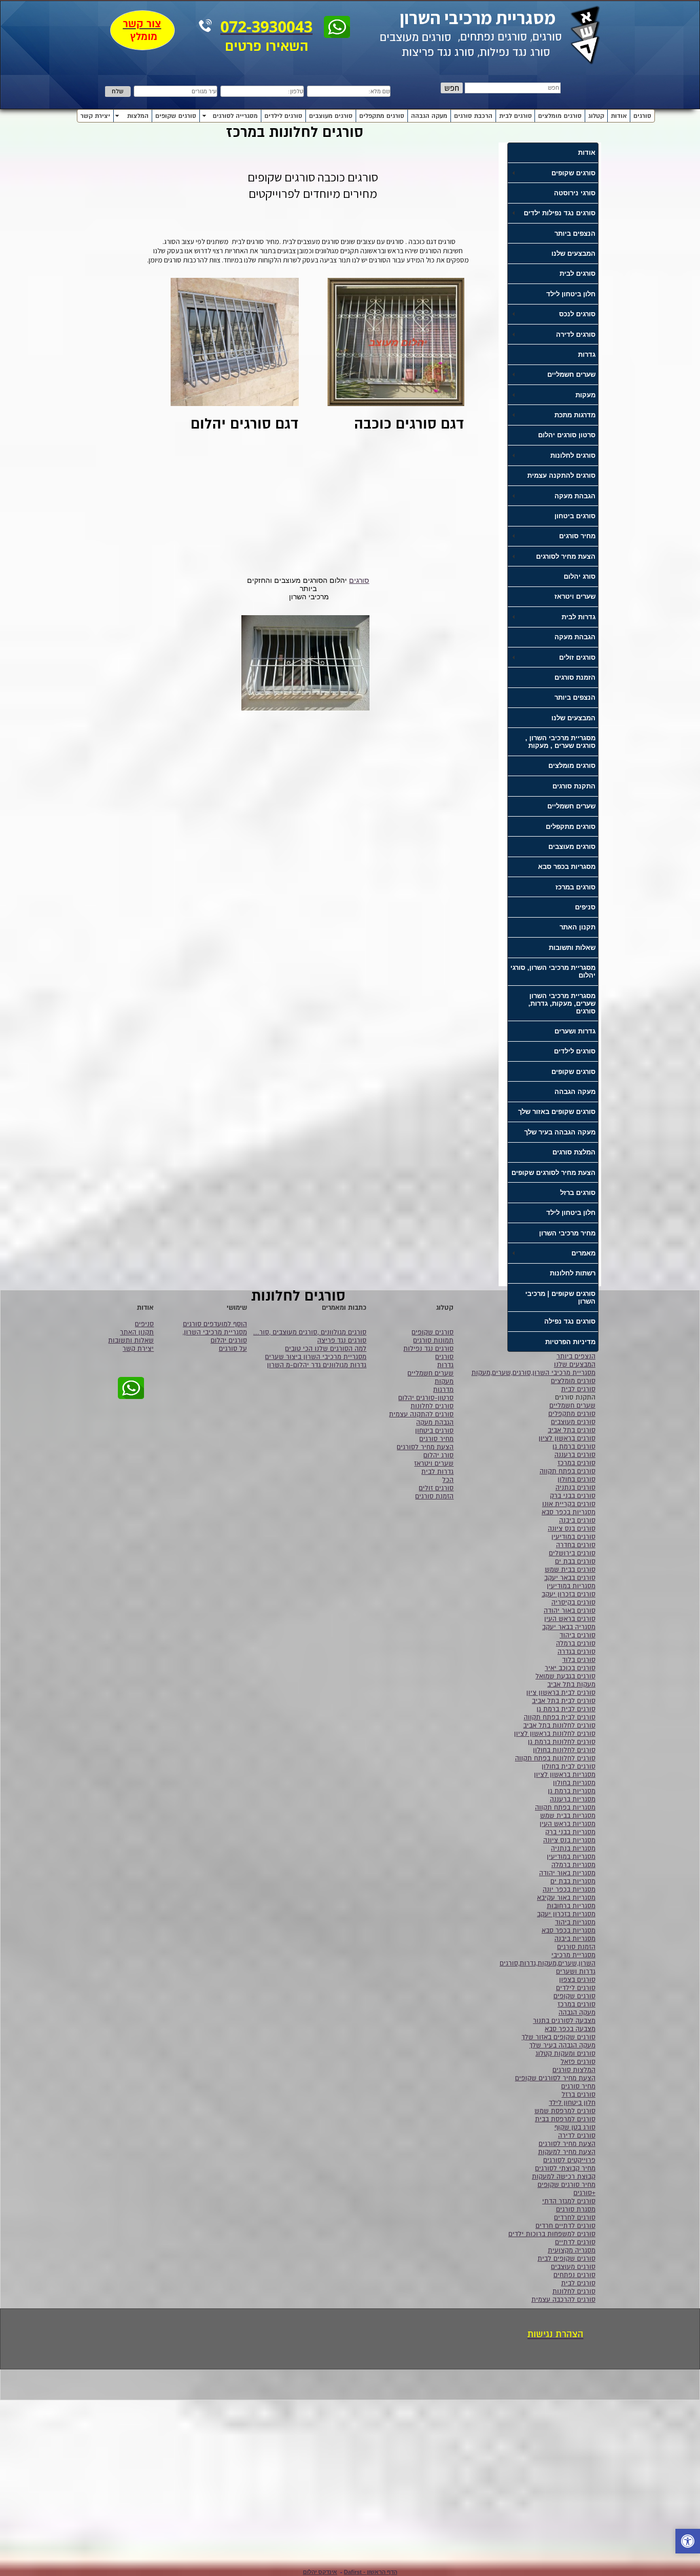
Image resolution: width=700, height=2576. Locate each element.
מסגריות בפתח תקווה (565, 1808)
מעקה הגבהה (429, 116)
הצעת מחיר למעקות (567, 2152)
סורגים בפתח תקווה (568, 1471)
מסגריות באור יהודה (567, 1873)
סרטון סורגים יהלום (567, 435)
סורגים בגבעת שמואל (565, 1676)
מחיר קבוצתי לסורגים (565, 2168)
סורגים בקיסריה (573, 1603)
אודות (619, 116)
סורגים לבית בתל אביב (564, 1701)
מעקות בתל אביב (571, 1685)
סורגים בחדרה (576, 1545)
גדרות (587, 354)
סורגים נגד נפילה (570, 1321)
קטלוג (596, 116)
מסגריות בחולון (574, 1783)
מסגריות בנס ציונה (569, 1840)
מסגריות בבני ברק (570, 1832)
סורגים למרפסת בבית (565, 2119)
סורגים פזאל (578, 2062)
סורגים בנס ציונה (572, 1529)
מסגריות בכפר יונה (569, 1890)
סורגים (642, 116)
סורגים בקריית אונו (569, 1504)
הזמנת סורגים (575, 677)
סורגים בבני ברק (573, 1496)
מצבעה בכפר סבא (570, 2029)
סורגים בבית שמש (570, 1570)
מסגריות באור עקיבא (566, 1898)
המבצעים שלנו (573, 253)
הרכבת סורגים (473, 116)
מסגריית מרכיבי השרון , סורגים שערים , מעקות (560, 742)
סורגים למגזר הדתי (569, 2201)
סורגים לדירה (577, 2136)
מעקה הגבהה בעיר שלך (560, 1132)
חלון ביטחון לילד (571, 294)
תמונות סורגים (433, 1341)
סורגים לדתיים (575, 2242)
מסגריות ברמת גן (572, 1791)
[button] (688, 2542)
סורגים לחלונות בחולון (564, 1750)
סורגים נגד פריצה (342, 1341)
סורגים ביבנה (577, 1520)
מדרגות (443, 1390)
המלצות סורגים (574, 2070)
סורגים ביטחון (575, 516)
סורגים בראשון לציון (567, 1438)
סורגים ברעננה (575, 1455)
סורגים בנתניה (575, 1488)
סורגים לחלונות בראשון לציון (555, 1734)
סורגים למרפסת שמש (565, 2111)
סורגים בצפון (577, 1980)
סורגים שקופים (176, 116)
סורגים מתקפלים (382, 116)
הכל (448, 1480)
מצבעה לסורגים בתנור (564, 2021)
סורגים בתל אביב (572, 1430)
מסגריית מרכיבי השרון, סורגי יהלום (553, 971)
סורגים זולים (436, 1488)
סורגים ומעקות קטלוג (565, 2054)
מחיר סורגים (578, 2086)
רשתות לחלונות (573, 1273)
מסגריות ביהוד (575, 1922)
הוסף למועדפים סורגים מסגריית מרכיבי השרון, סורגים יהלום (215, 1332)
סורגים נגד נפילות (428, 1349)
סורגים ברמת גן (574, 1447)
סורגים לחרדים (575, 2218)
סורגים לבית (516, 116)
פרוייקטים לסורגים (569, 2160)
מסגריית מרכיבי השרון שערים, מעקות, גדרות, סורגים (562, 1003)
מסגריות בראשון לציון (565, 1775)
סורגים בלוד (579, 1660)
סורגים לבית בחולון (569, 1767)
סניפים (585, 907)
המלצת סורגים (574, 1152)
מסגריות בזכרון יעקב (566, 1914)
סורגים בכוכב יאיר (570, 1668)
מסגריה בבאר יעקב (569, 1627)
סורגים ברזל (578, 1193)
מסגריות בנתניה (573, 1849)
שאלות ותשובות (572, 948)
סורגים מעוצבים (331, 116)
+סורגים (584, 2193)
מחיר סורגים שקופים (567, 2185)
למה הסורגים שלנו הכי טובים (326, 1349)
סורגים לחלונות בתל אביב (559, 1726)
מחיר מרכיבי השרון (567, 1233)
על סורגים (233, 1349)
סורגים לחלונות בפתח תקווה (555, 1758)
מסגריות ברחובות (571, 1906)
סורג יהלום (580, 576)
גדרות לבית (437, 1472)
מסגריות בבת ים (573, 1881)
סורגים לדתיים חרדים (565, 2226)
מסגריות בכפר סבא (567, 867)
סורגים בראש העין (570, 1619)
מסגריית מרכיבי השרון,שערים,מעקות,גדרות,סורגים (548, 1959)
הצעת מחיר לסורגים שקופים (553, 1173)
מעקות (444, 1382)
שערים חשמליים (571, 806)
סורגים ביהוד (578, 1635)
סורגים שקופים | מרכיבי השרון (560, 1297)
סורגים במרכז (575, 887)
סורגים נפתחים (574, 2275)
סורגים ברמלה (576, 1644)
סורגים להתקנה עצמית (561, 475)
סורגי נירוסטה (575, 193)
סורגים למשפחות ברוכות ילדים (552, 2234)
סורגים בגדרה (577, 1652)
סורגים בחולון (577, 1479)
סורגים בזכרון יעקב (569, 1594)
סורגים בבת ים (575, 1561)
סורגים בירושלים (572, 1553)
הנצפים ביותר (575, 234)
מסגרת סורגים (576, 2209)
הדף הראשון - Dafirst (370, 2572)
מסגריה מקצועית (572, 2250)
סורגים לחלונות (574, 2291)
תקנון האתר (578, 927)
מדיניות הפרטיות (570, 1342)
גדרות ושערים (575, 1031)
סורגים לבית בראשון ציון (561, 1693)
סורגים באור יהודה (570, 1611)
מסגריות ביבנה (575, 1939)
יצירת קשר (95, 116)
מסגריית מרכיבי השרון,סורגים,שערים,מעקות (533, 1373)
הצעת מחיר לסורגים (567, 2144)
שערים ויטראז (575, 596)
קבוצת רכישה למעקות (564, 2177)
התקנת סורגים (574, 786)
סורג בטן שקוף (575, 2127)
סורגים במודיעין (573, 1537)
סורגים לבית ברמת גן (566, 1709)
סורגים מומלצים (560, 116)
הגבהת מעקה (575, 637)
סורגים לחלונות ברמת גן (562, 1742)
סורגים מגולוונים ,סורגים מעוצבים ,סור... (310, 1332)
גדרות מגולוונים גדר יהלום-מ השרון (317, 1365)
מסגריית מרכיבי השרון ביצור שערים (316, 1357)
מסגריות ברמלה (573, 1865)
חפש (452, 88)
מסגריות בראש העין (568, 1824)
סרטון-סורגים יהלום (426, 1398)
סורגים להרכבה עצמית (563, 2300)
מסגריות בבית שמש (568, 1816)
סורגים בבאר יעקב (570, 1578)
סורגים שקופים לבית (567, 2259)
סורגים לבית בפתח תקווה (560, 1717)
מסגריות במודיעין (571, 1586)
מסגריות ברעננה (573, 1799)
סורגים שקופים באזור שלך (557, 1112)
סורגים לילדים (283, 116)
